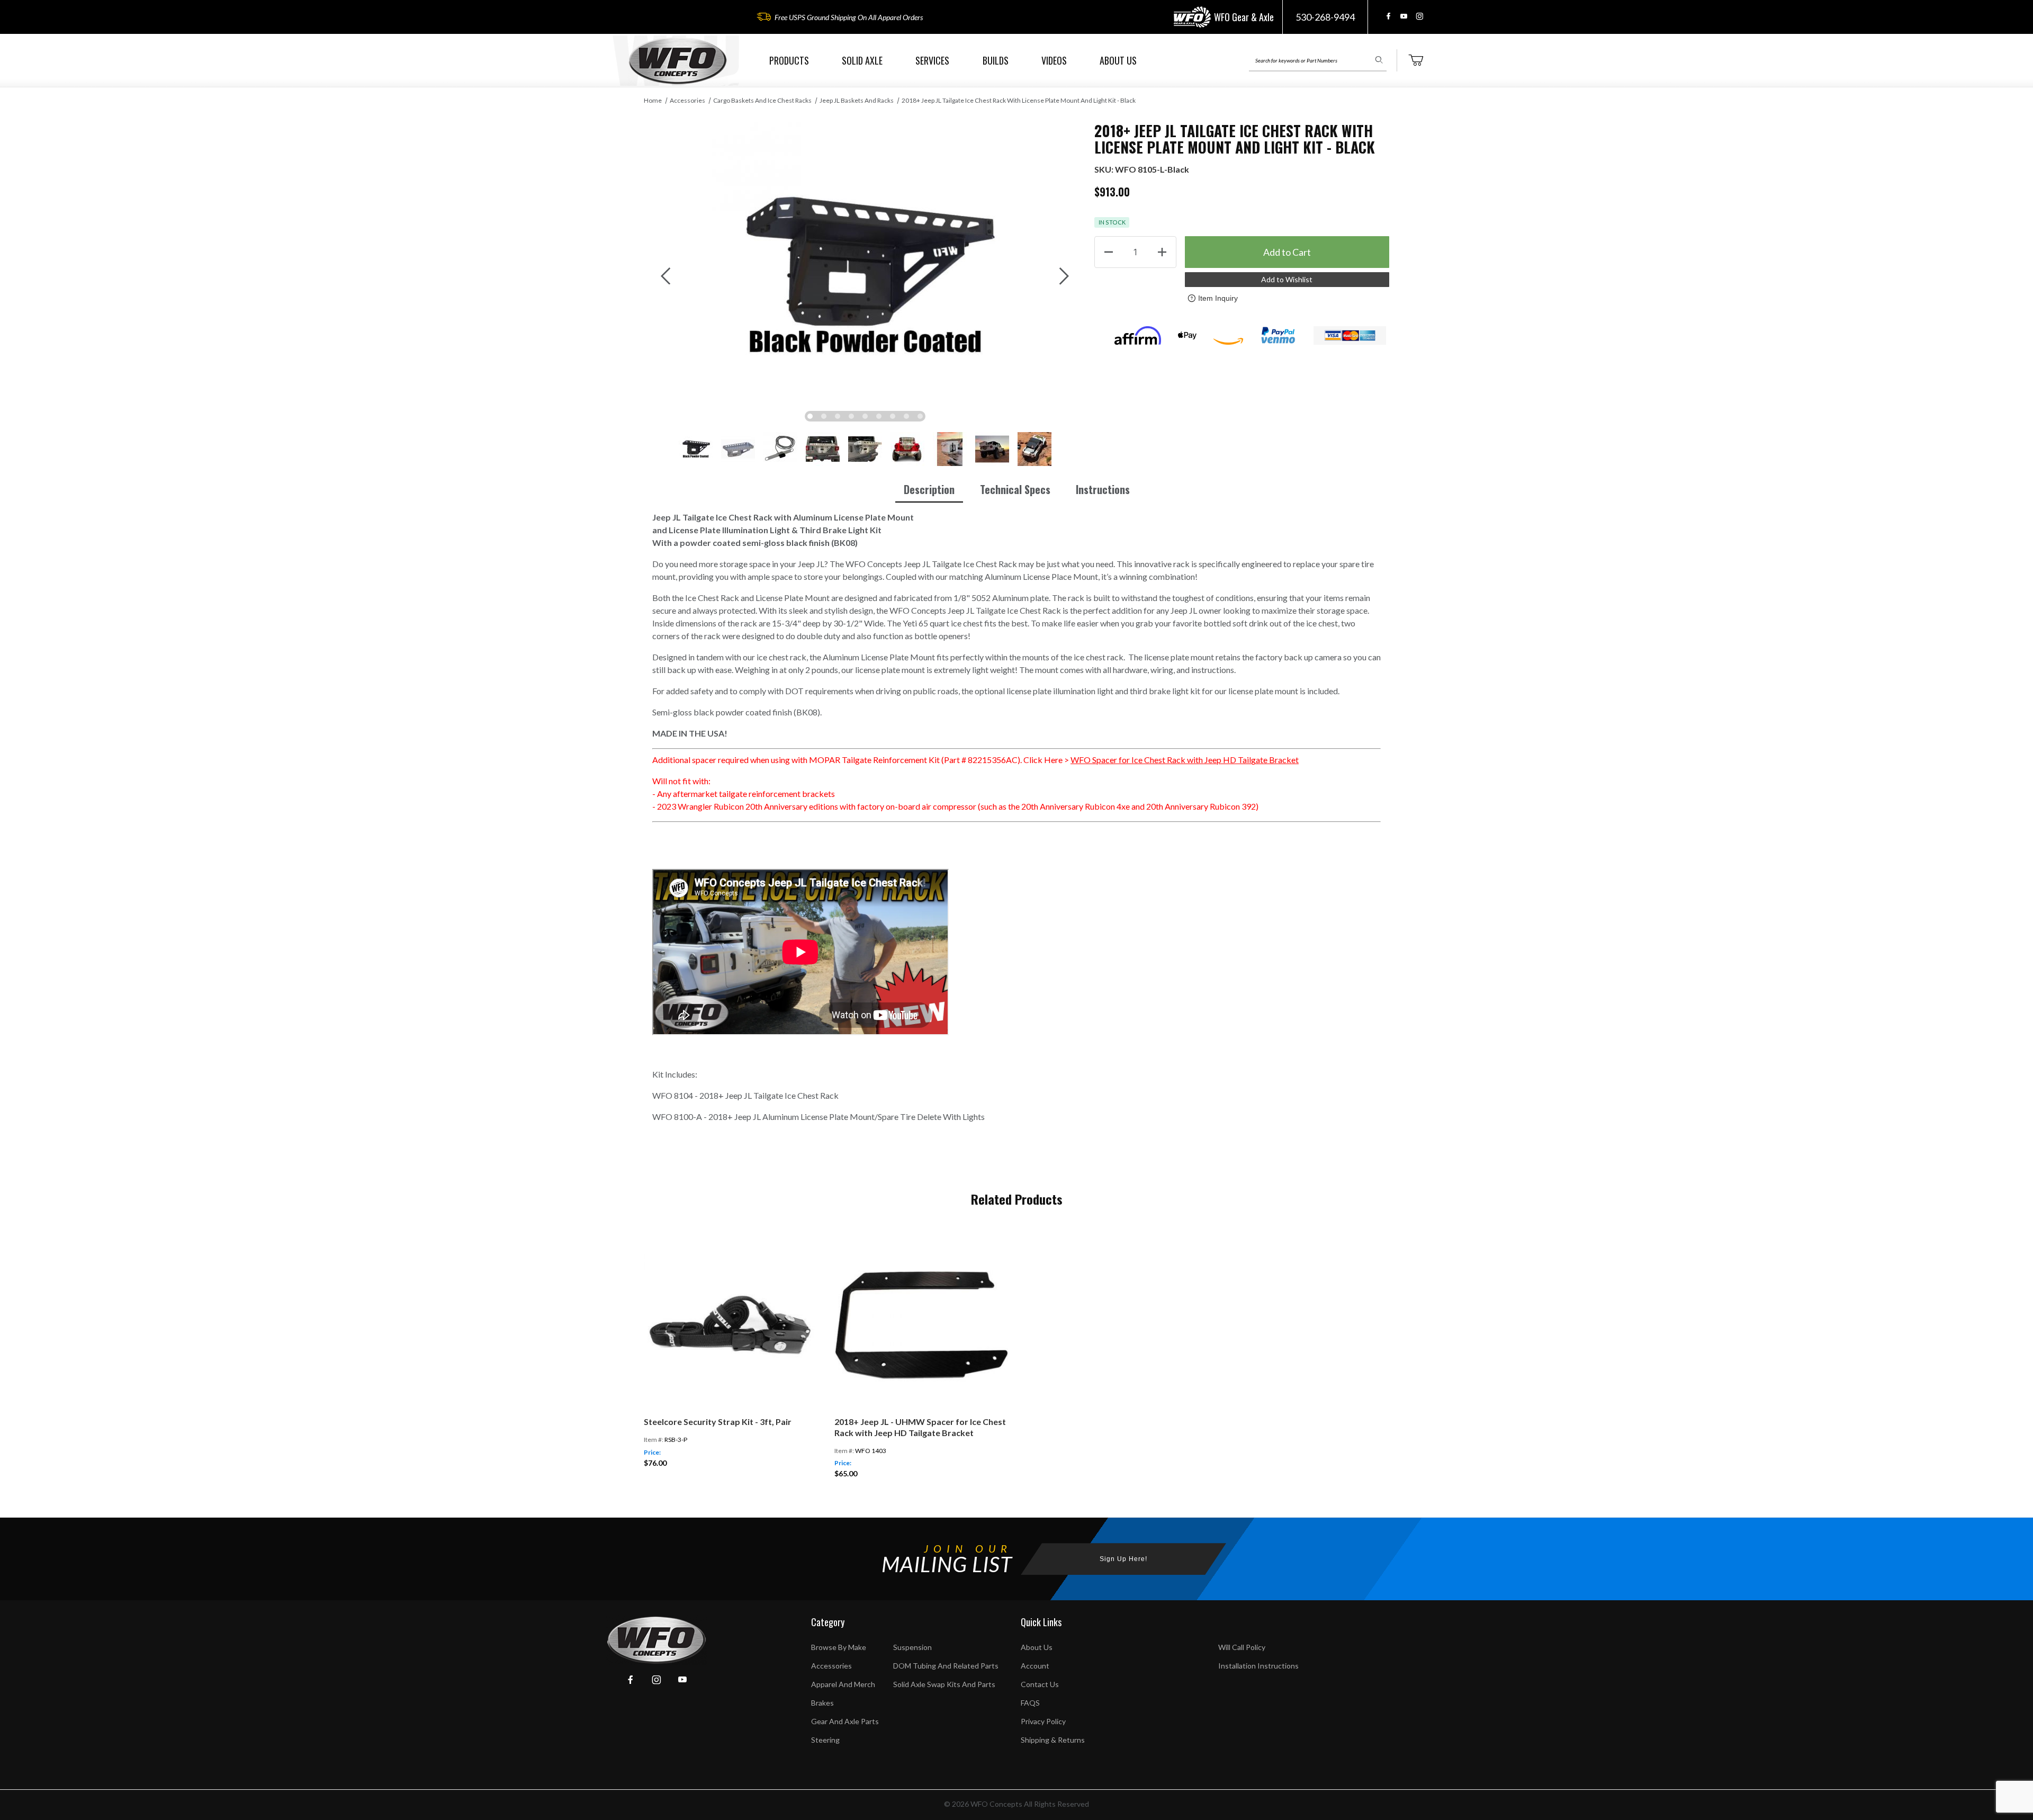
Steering (825, 1740)
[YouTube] (1404, 16)
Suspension (912, 1647)
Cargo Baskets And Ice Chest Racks (762, 100)
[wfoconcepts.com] (678, 61)
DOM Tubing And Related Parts (946, 1666)
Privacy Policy (1043, 1721)
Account (1035, 1666)
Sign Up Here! (1123, 1559)
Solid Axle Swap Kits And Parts (944, 1684)
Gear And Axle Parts (845, 1721)
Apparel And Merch (843, 1684)
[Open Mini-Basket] (1416, 60)
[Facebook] (1388, 16)
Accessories (687, 100)
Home (653, 100)
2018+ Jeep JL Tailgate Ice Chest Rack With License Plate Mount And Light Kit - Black (1019, 100)
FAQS (1030, 1703)
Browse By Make (839, 1647)
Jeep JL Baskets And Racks (857, 100)
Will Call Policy (1242, 1647)
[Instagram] (1419, 16)
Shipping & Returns (1053, 1740)
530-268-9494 (1325, 17)
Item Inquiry (1218, 298)
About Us (1037, 1647)
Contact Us (1040, 1684)
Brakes (822, 1703)
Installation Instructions (1258, 1666)
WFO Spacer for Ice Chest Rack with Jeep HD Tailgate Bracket (1185, 760)
